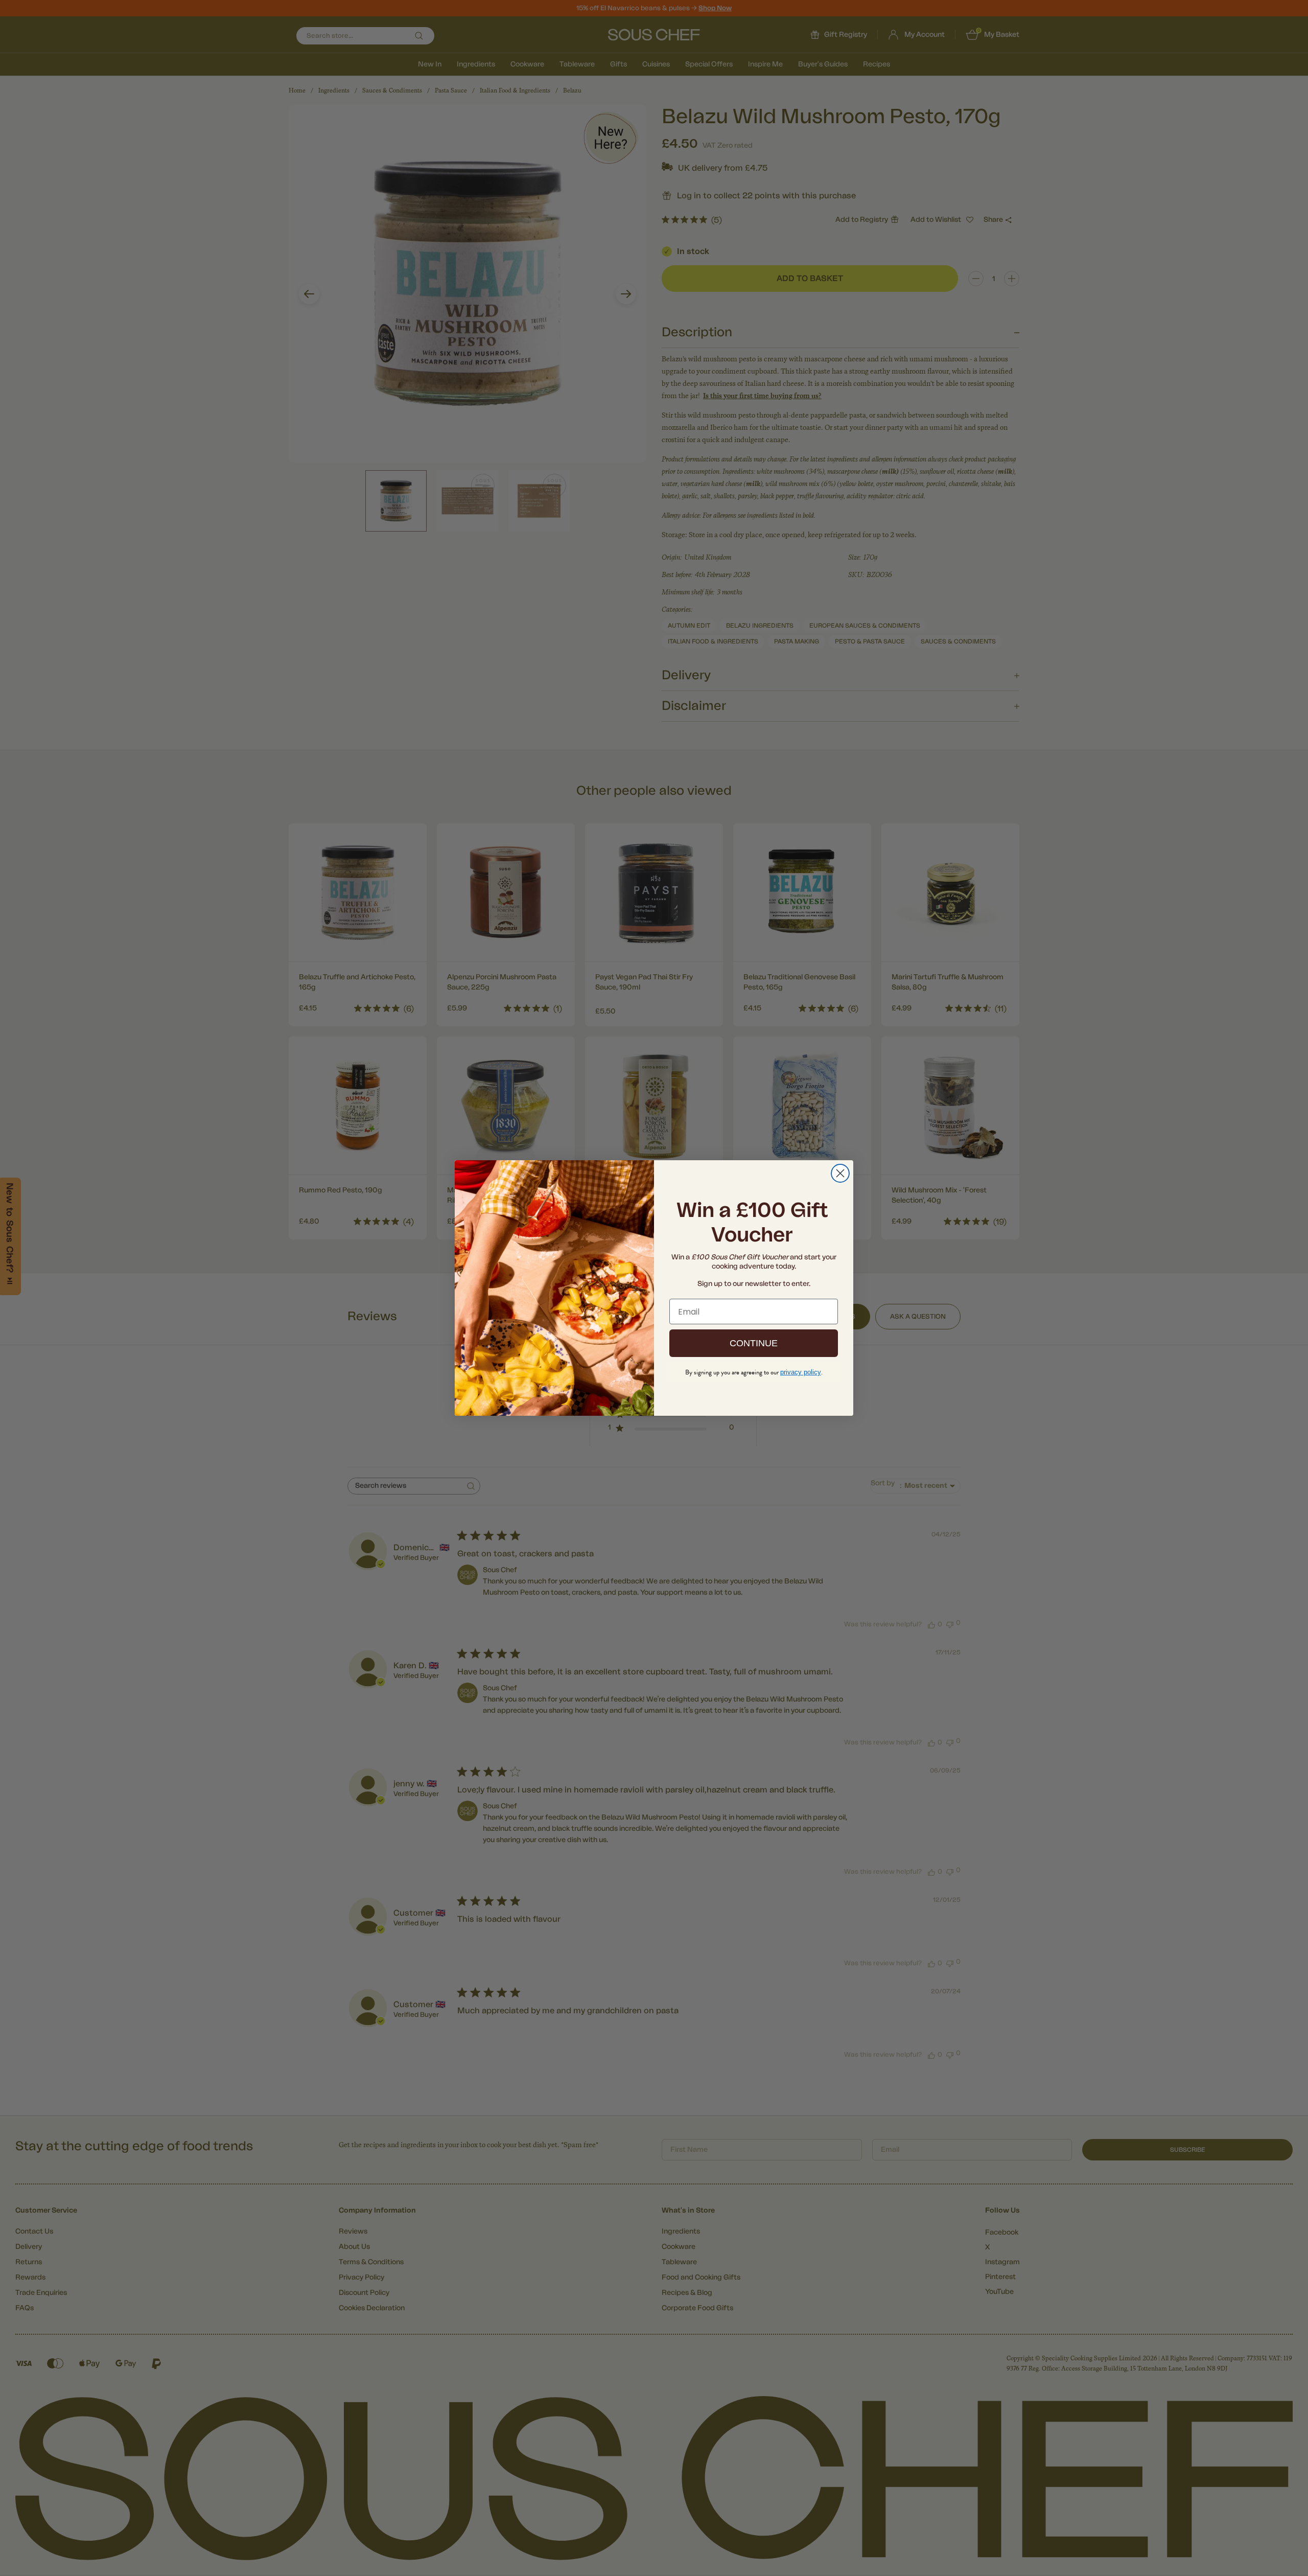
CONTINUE (754, 1343)
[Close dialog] (840, 1173)
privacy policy (801, 1372)
